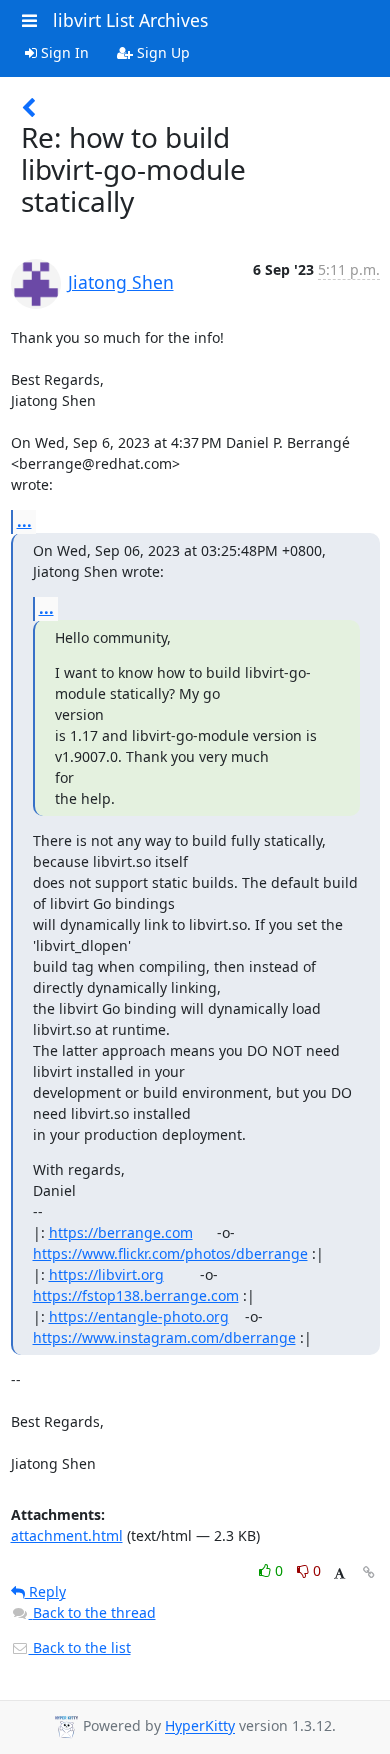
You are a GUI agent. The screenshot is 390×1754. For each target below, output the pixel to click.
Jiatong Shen (121, 282)
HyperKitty (200, 1726)
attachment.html (67, 1535)
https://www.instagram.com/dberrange (164, 1337)
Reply (45, 1591)
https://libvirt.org (106, 1274)
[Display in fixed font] (339, 1573)
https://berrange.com (121, 1232)
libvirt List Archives (130, 20)
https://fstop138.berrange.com (136, 1295)
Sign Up (161, 52)
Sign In (63, 52)
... (24, 521)
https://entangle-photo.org (139, 1316)
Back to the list (80, 1647)
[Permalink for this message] (369, 1572)
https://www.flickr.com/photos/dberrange (170, 1253)
